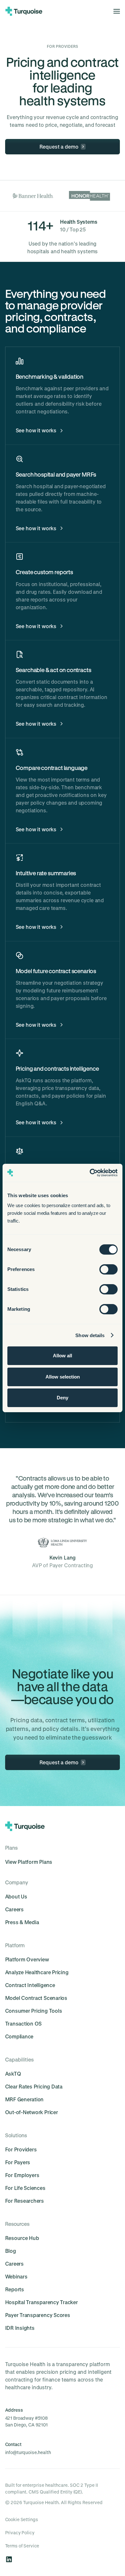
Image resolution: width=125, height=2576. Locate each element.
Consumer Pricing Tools (34, 2011)
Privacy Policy (20, 2533)
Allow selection (63, 1377)
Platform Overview (27, 1959)
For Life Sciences (25, 2188)
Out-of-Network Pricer (32, 2112)
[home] (24, 11)
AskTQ (13, 2074)
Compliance (19, 2036)
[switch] (108, 1269)
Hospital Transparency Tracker (42, 2302)
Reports (15, 2289)
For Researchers (25, 2201)
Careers (14, 1909)
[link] (63, 147)
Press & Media (22, 1922)
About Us (16, 1896)
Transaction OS (24, 2023)
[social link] (9, 2559)
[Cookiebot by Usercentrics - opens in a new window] (90, 1173)
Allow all (63, 1356)
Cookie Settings (22, 2519)
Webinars (16, 2276)
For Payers (18, 2162)
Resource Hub (22, 2238)
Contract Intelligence (30, 1985)
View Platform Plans (29, 1862)
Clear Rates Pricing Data (34, 2086)
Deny (63, 1398)
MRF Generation (25, 2099)
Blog (11, 2251)
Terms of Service (22, 2546)
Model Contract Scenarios (36, 1998)
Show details (90, 1335)
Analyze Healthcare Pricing (37, 1972)
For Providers (21, 2149)
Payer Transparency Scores (38, 2315)
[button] (115, 11)
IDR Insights (20, 2328)
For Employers (22, 2175)
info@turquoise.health (28, 2452)
